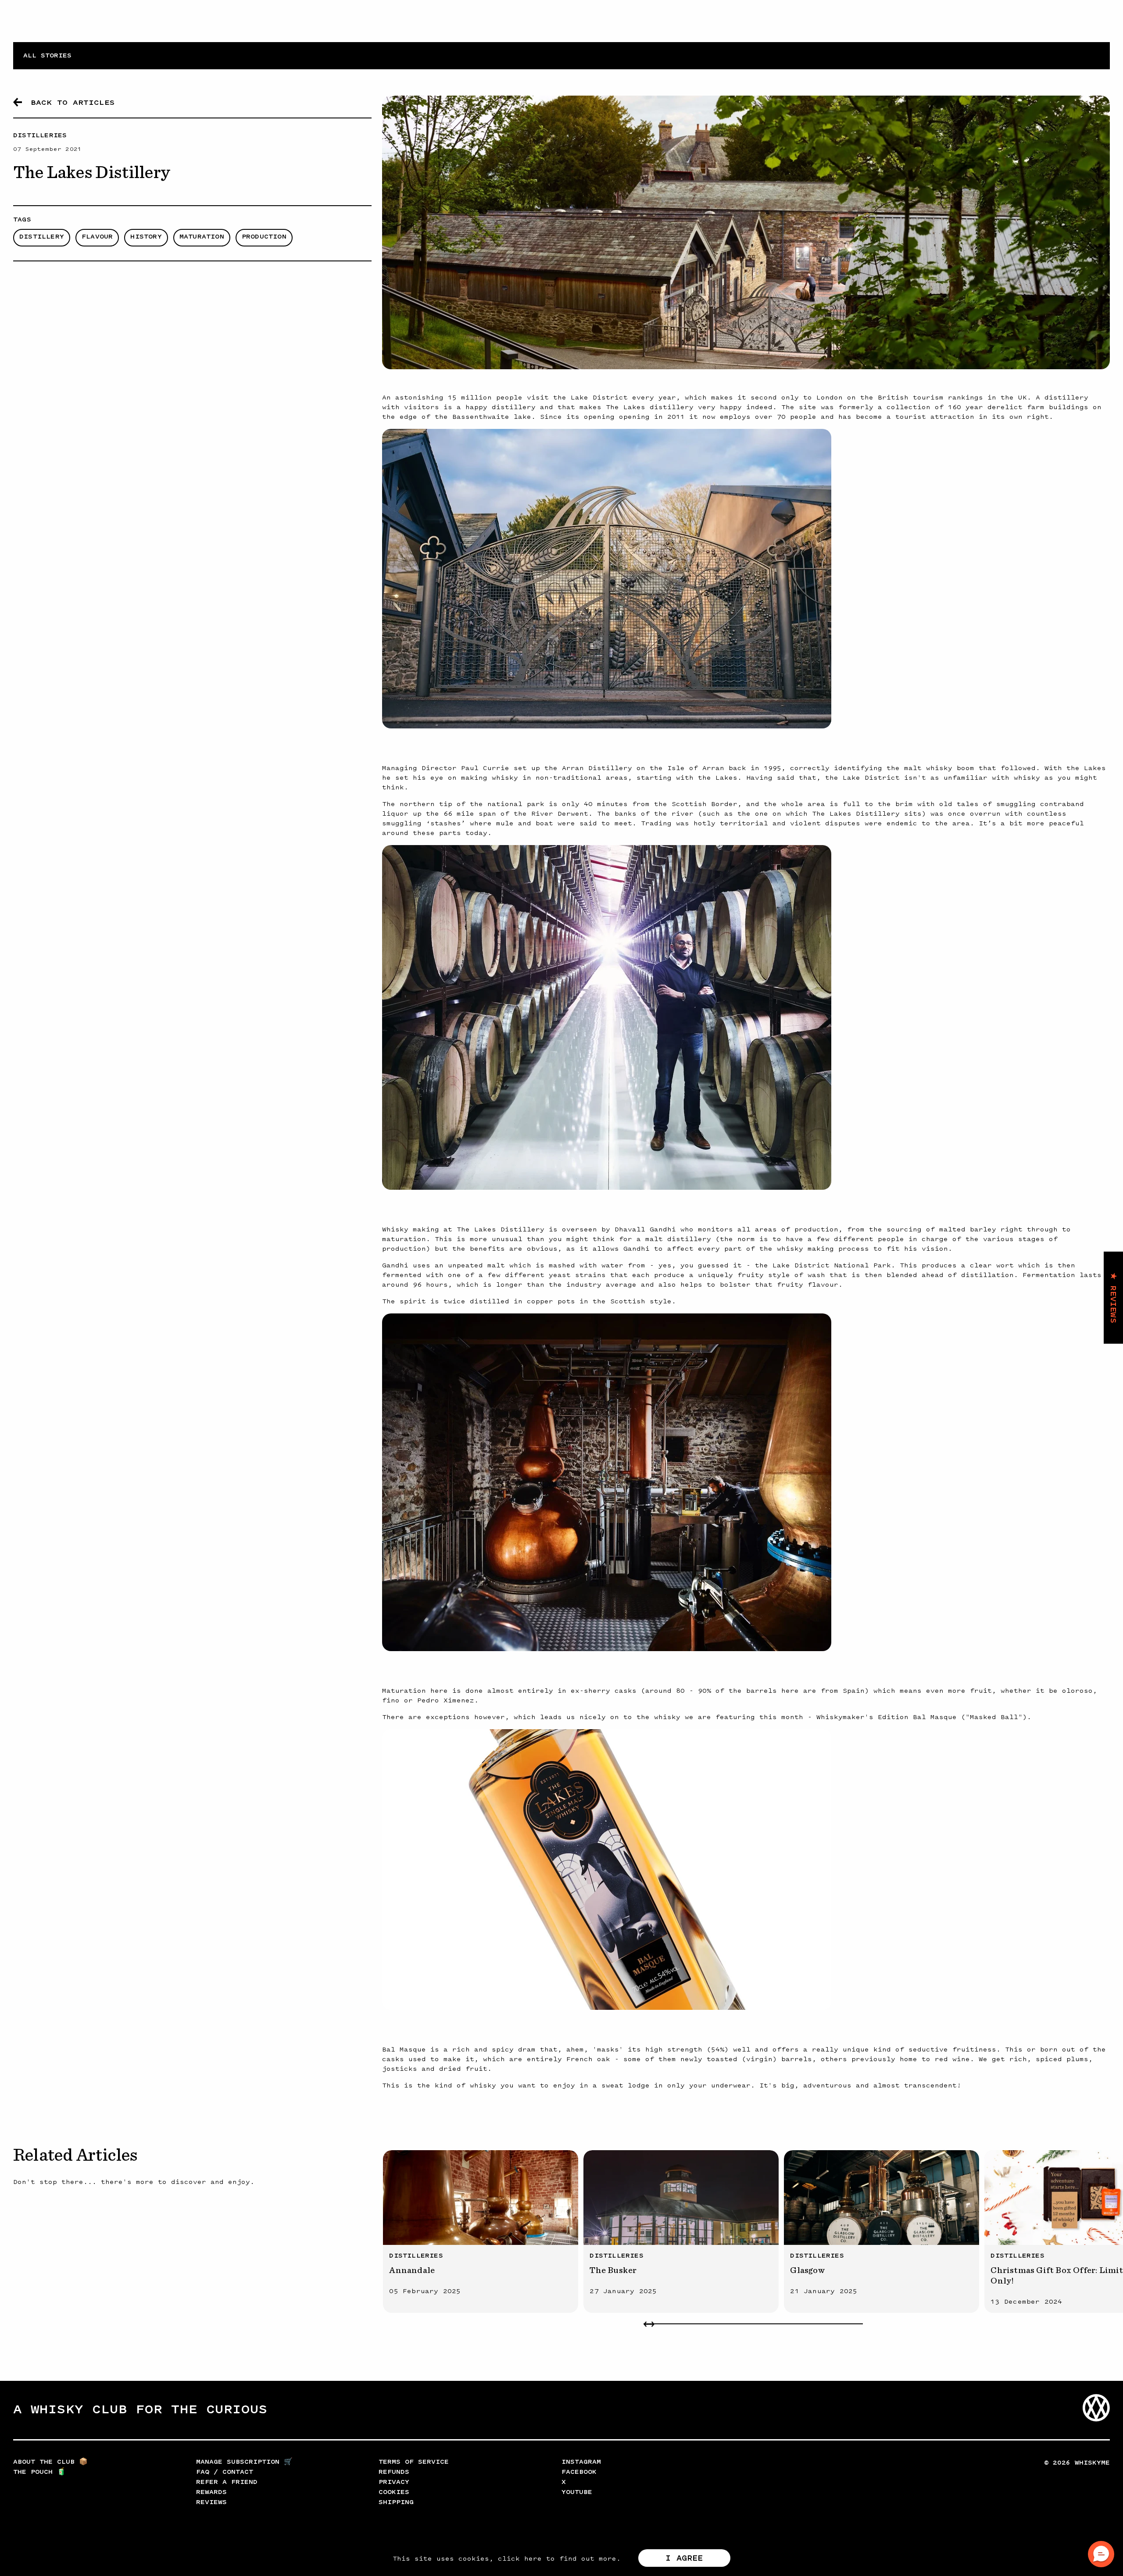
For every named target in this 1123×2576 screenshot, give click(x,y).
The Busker (613, 2270)
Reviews (211, 2502)
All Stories (47, 55)
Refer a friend (227, 2482)
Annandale (412, 2270)
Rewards (211, 2492)
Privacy (394, 2482)
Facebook (579, 2472)
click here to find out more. (559, 2559)
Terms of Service (414, 2462)
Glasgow (807, 2270)
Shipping (396, 2502)
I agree (684, 2558)
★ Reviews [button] (1113, 1298)
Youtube (577, 2492)
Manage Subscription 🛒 (244, 2462)
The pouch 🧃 (39, 2472)
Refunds (394, 2472)
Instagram (581, 2462)
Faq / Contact (225, 2472)
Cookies (394, 2492)
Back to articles (73, 102)
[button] (1101, 2554)
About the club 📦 (50, 2462)
